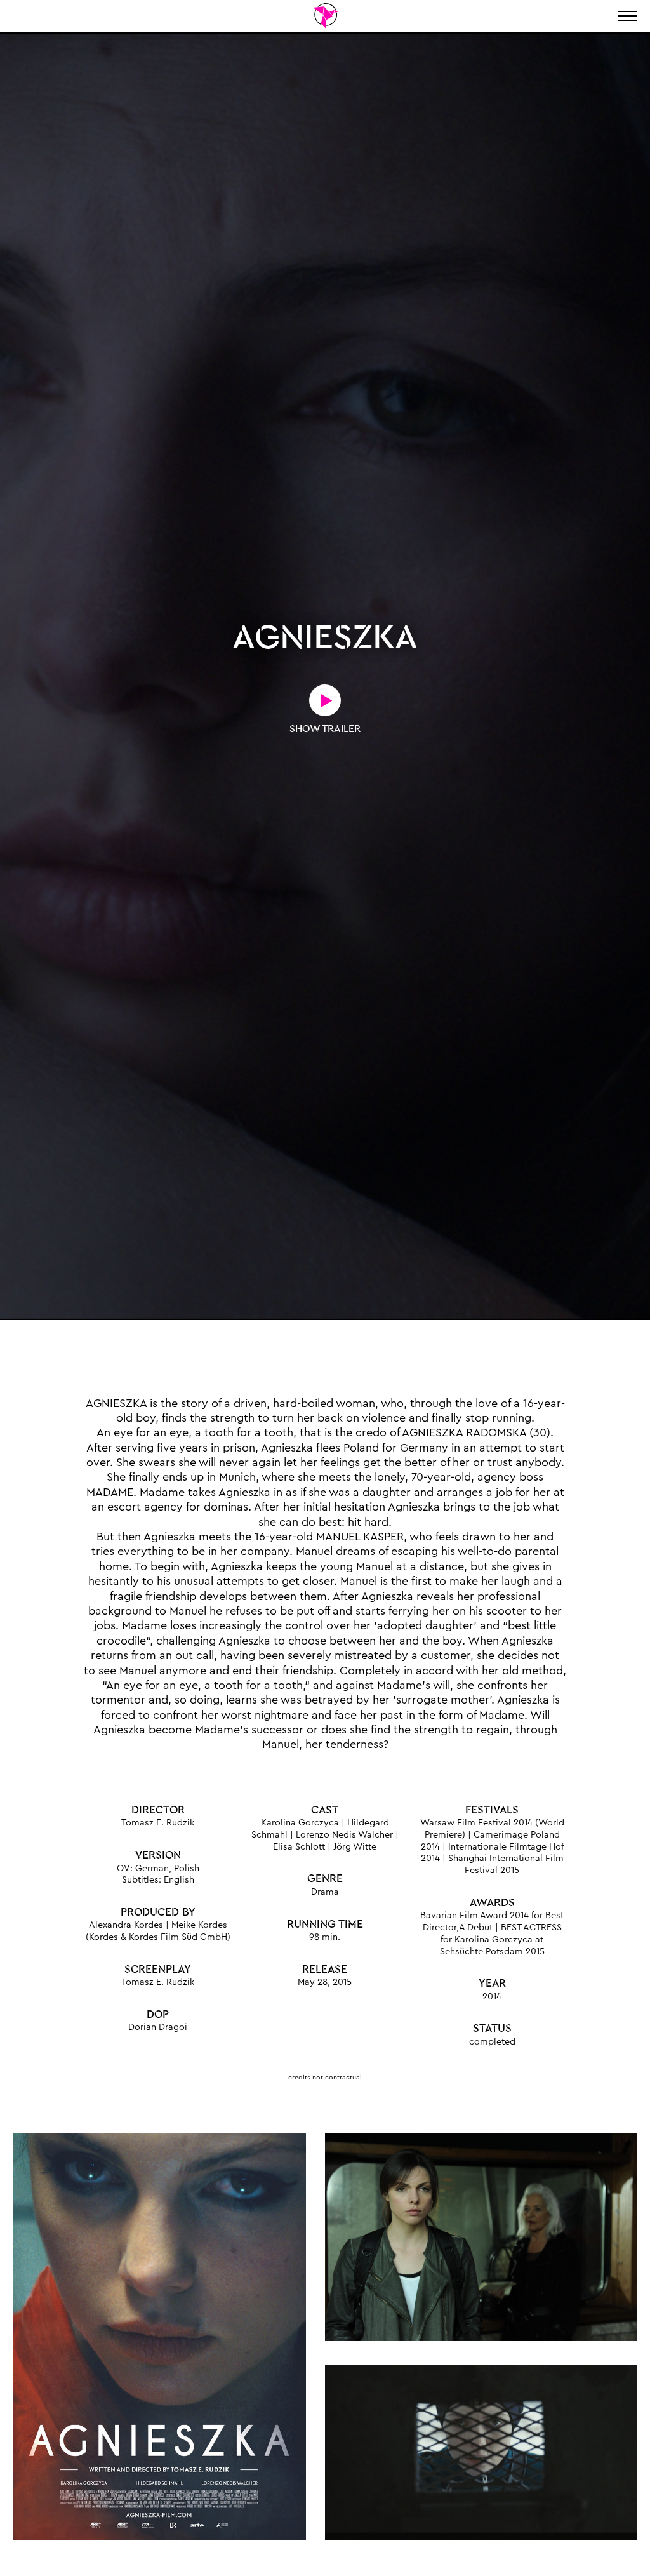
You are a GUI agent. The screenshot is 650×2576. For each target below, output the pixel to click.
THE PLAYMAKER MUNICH (325, 16)
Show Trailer (325, 729)
